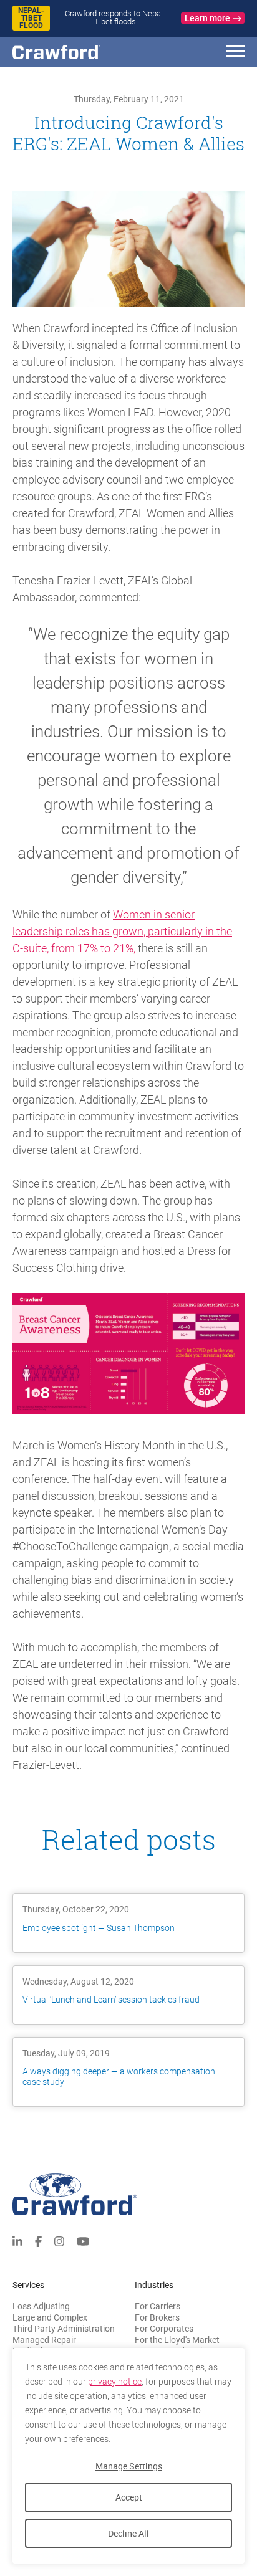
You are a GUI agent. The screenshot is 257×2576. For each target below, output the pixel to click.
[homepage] (78, 52)
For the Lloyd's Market (177, 2340)
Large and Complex (50, 2317)
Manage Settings (129, 2466)
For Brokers (157, 2317)
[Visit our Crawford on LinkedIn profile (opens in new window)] (17, 2240)
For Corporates (164, 2329)
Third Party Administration (64, 2329)
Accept (129, 2497)
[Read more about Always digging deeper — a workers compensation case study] (128, 2072)
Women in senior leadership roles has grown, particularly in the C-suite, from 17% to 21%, (122, 931)
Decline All (128, 2533)
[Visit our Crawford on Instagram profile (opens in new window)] (59, 2240)
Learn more (207, 18)
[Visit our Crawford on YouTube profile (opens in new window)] (83, 2240)
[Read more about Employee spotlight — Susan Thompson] (128, 1923)
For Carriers (158, 2306)
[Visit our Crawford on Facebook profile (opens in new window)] (38, 2240)
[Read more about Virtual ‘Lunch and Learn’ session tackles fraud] (128, 1995)
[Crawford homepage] (128, 2194)
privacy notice (115, 2382)
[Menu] (235, 53)
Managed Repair (44, 2340)
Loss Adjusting (41, 2306)
